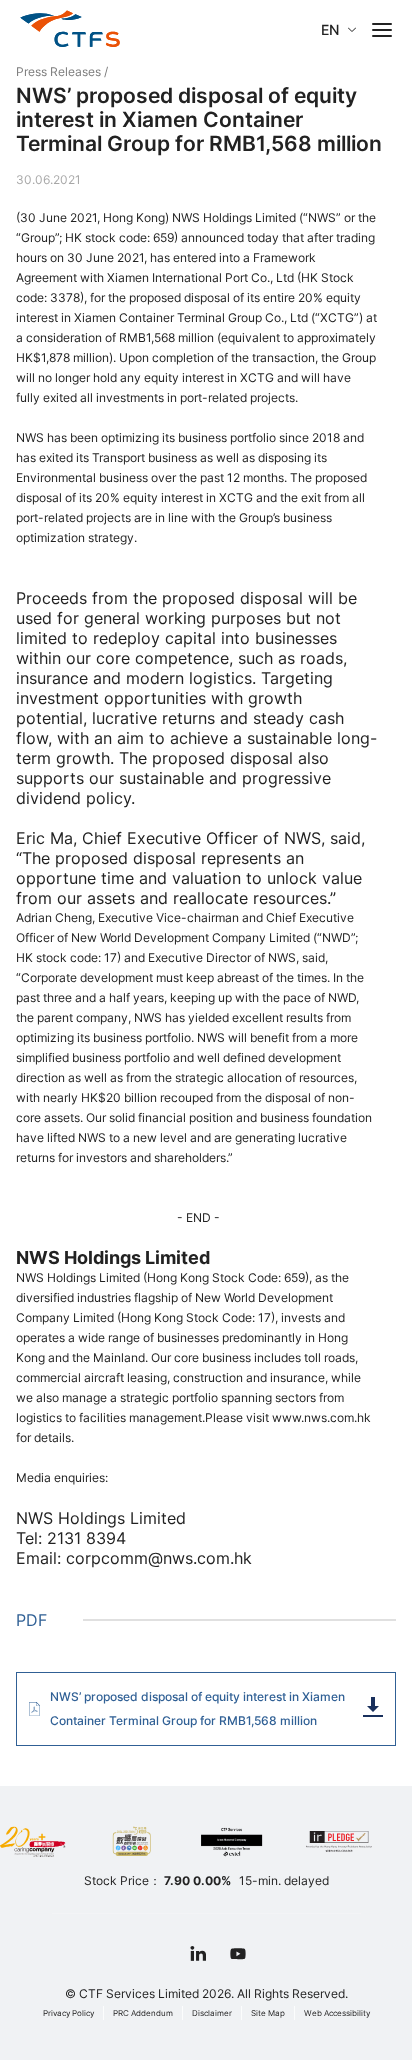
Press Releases (58, 72)
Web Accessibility (337, 2013)
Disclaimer (212, 2013)
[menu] (382, 30)
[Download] (373, 1707)
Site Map (268, 2013)
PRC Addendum (143, 2013)
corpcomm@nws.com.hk (159, 1558)
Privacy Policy (68, 2013)
